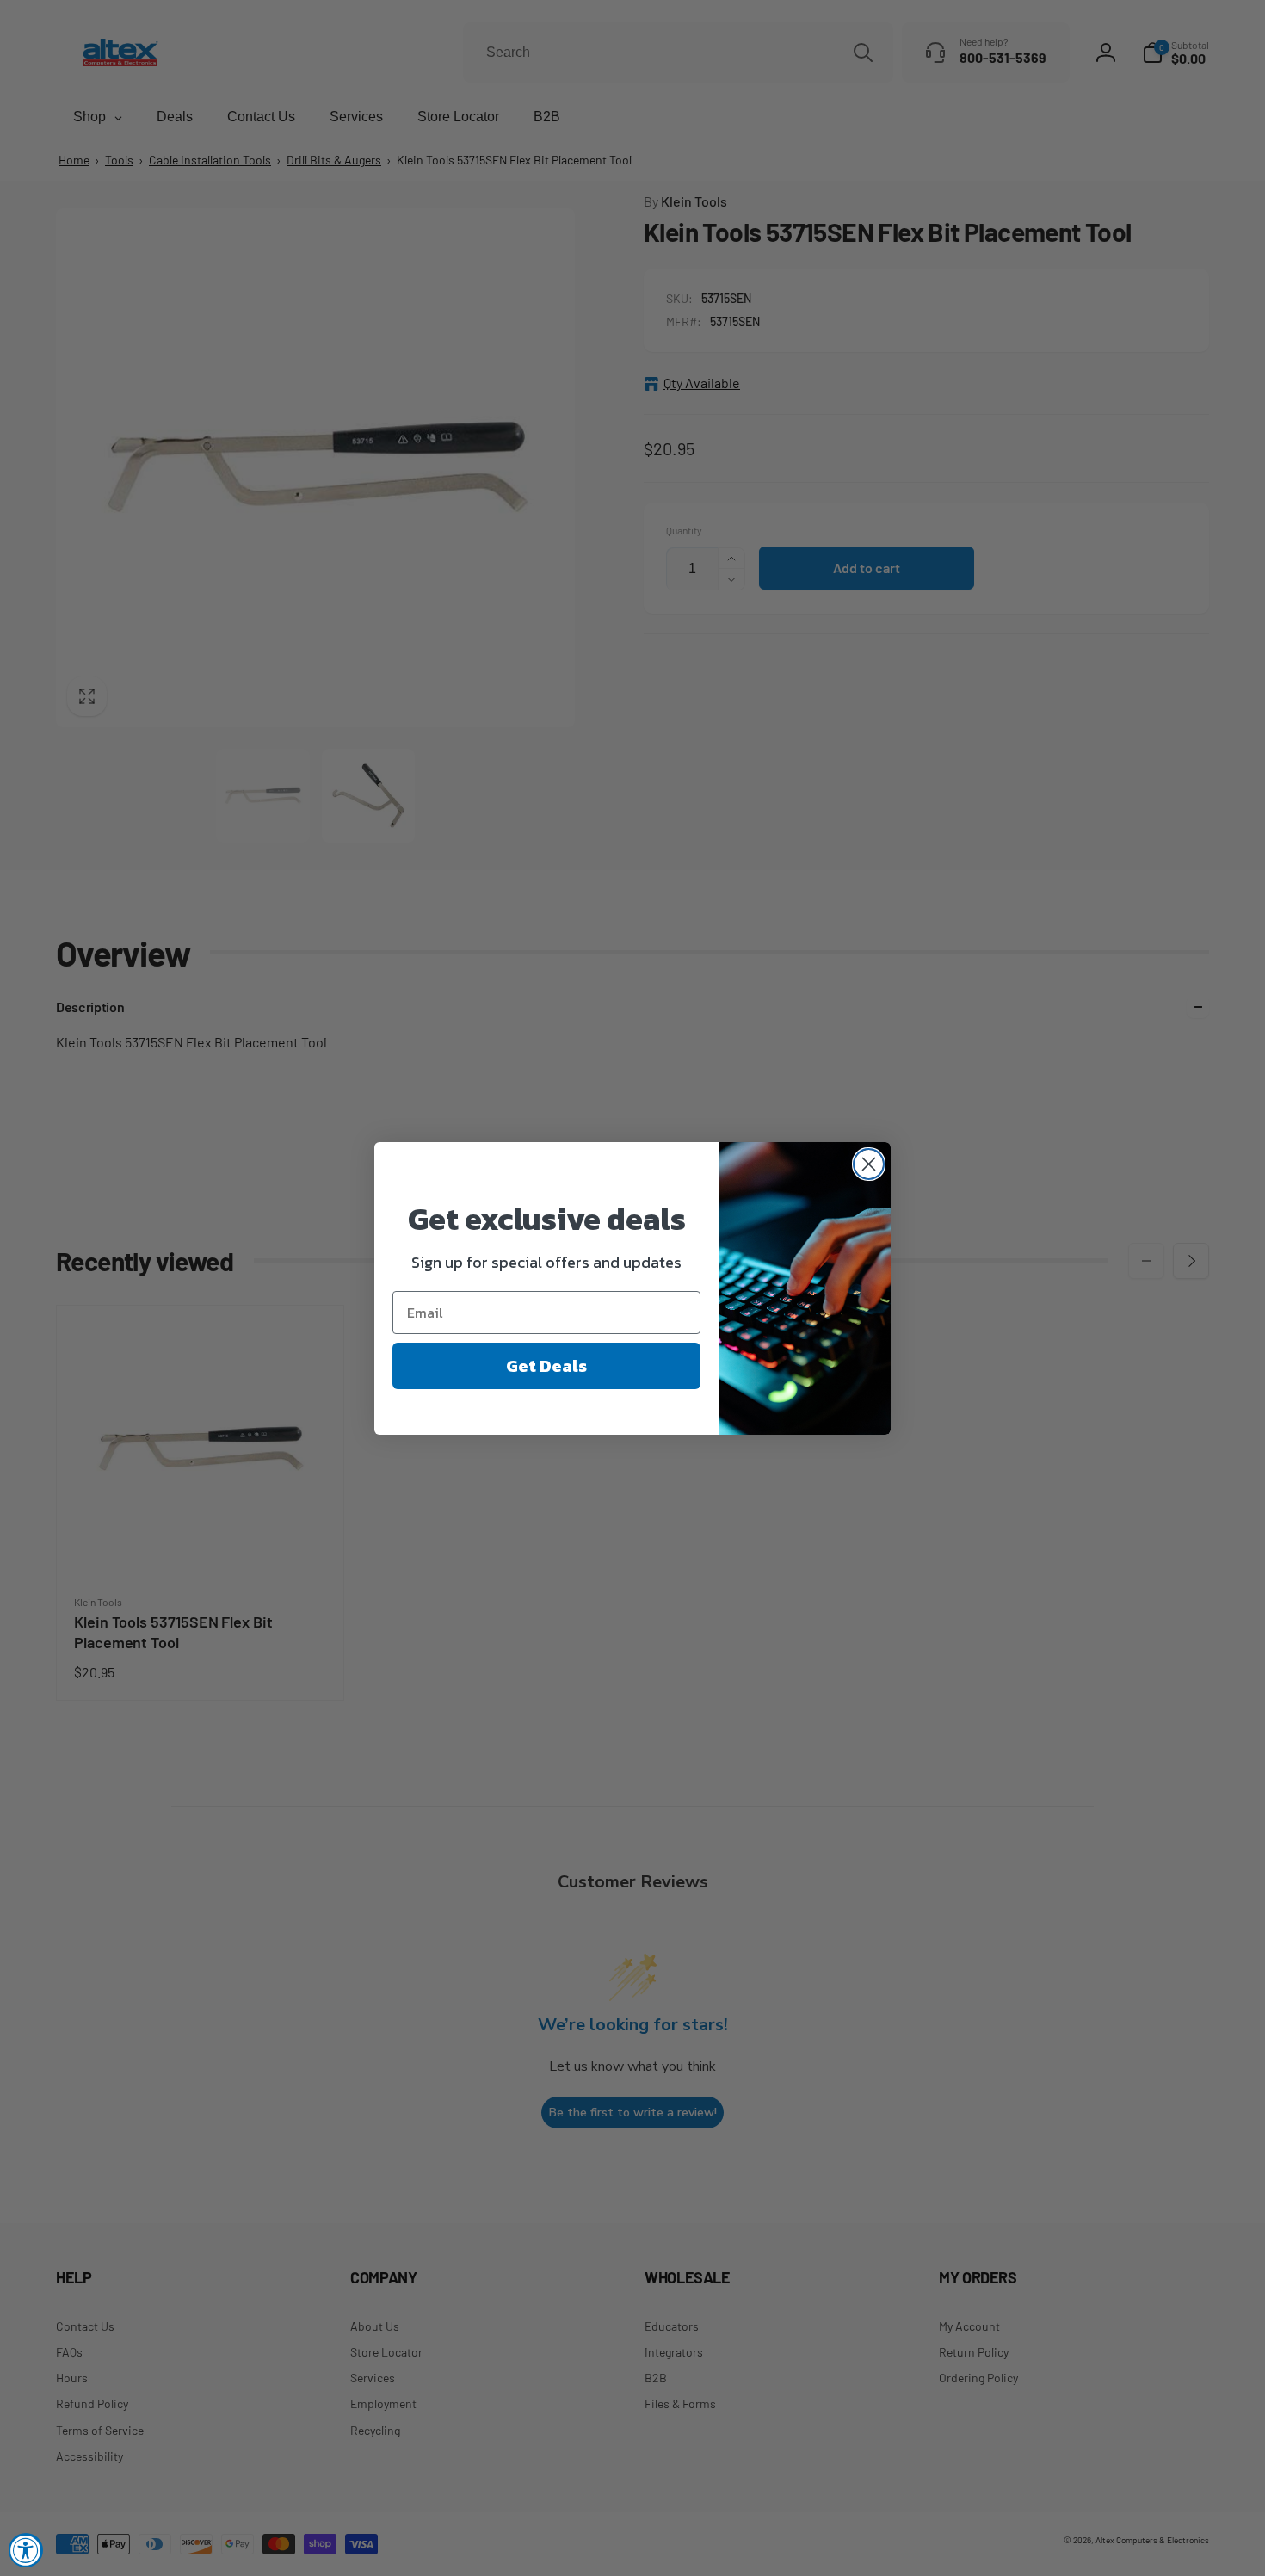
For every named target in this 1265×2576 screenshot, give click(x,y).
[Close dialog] (869, 1164)
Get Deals (546, 1366)
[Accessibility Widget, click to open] (26, 2550)
